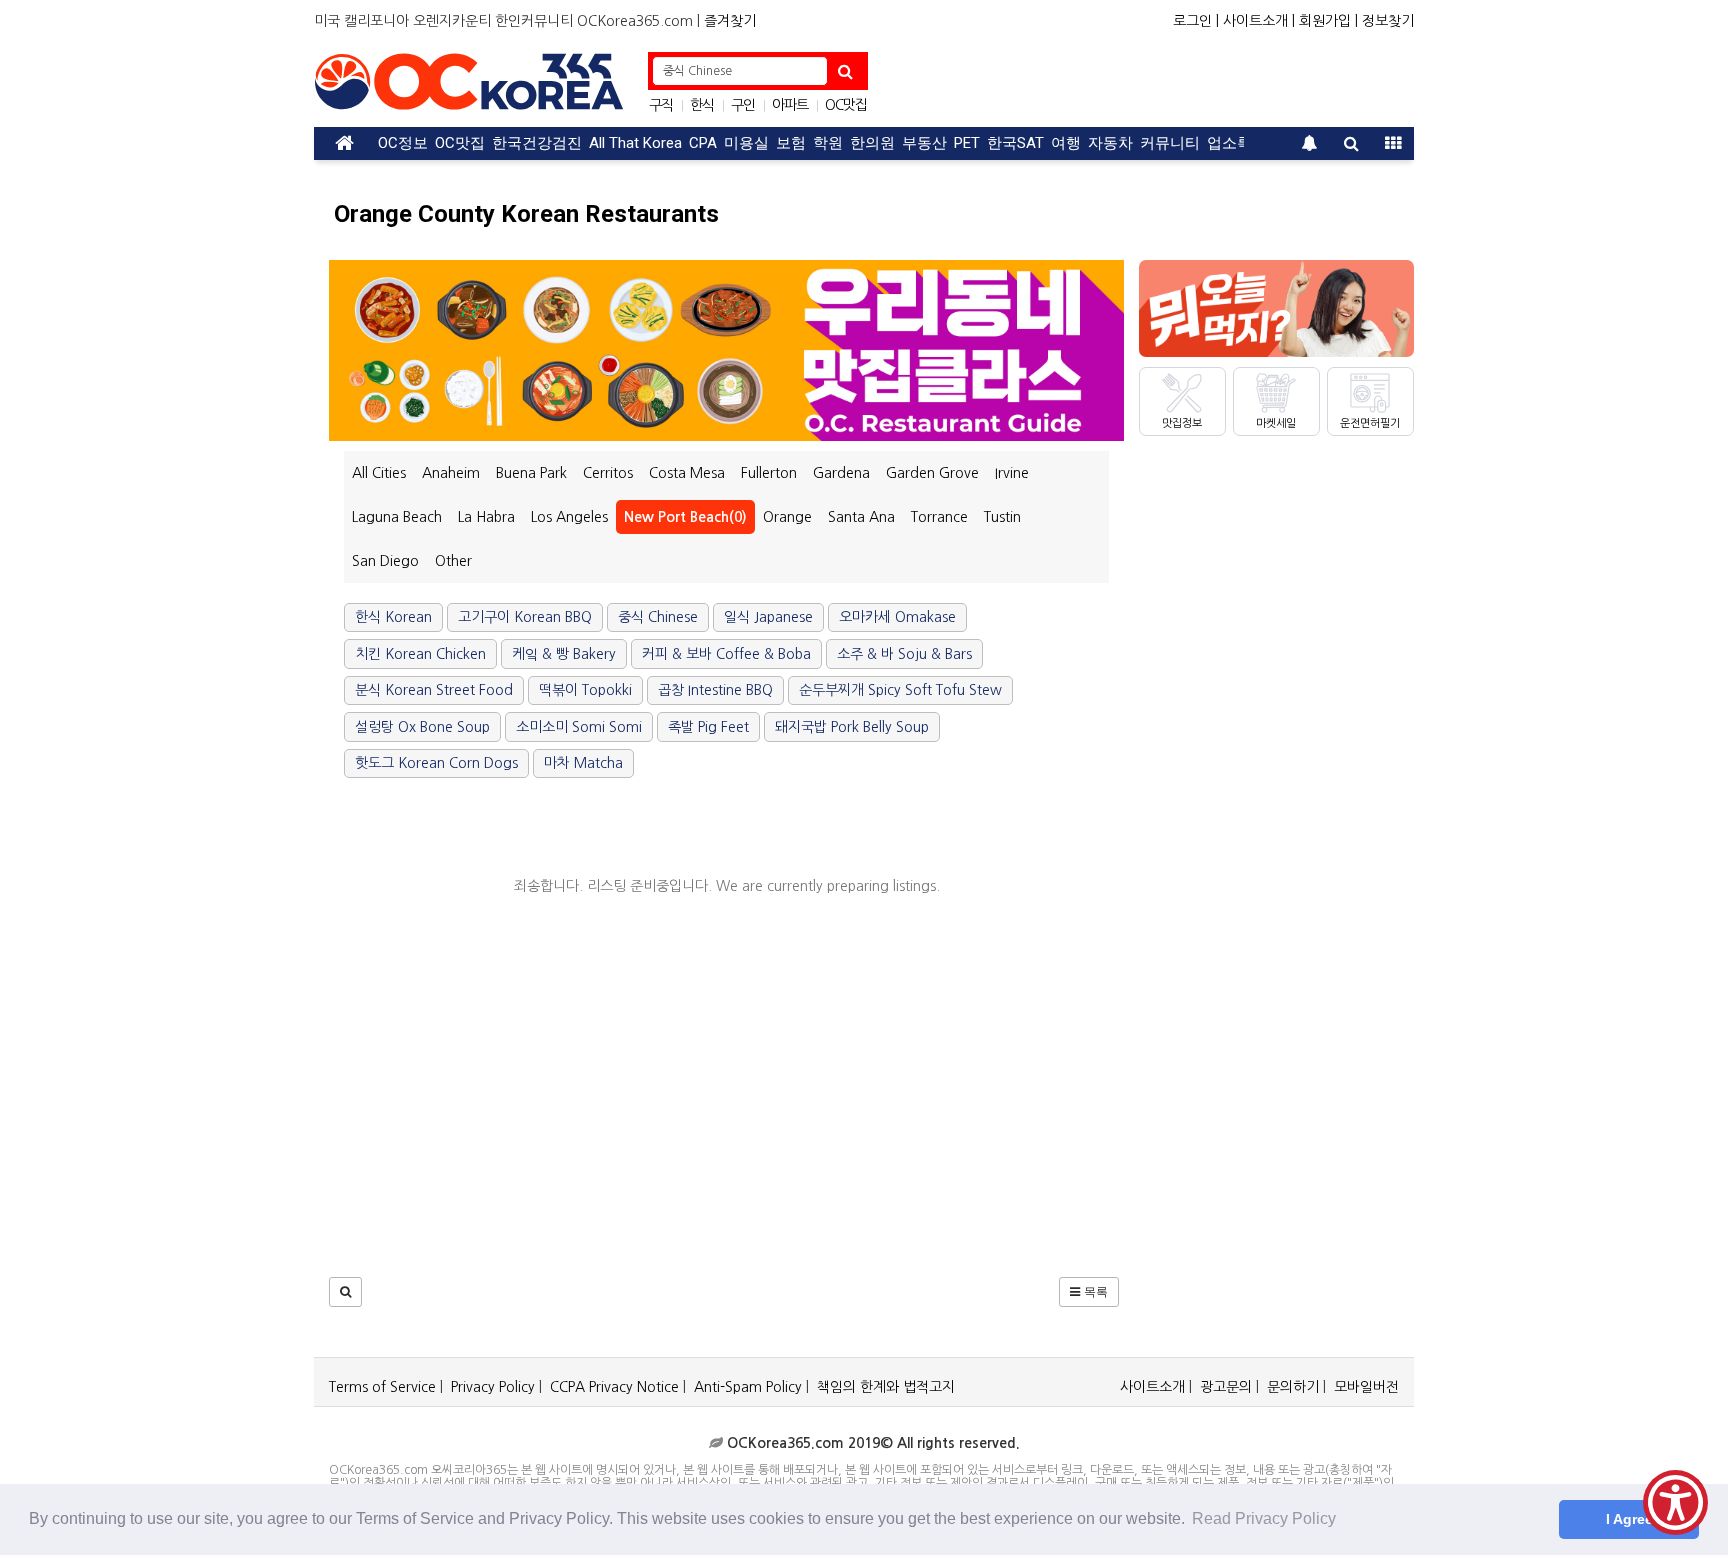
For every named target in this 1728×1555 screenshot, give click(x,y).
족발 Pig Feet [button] (708, 727)
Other (453, 561)
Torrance (939, 517)
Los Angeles (569, 517)
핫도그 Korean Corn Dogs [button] (436, 763)
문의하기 (1293, 1387)
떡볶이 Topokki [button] (585, 690)
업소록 (1229, 143)
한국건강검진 (537, 143)
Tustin (1002, 517)
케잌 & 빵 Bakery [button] (564, 654)
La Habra (486, 517)
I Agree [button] (1629, 1519)
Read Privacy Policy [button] (1264, 1518)
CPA (703, 143)
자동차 (1110, 143)
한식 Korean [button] (393, 617)
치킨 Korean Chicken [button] (420, 654)
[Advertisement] (1144, 82)
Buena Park (531, 473)
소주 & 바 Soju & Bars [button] (904, 654)
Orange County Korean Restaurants (526, 214)
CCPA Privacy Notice (614, 1387)
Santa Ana (861, 517)
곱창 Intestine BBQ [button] (715, 690)
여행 (1066, 143)
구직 (661, 105)
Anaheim (451, 473)
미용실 (746, 143)
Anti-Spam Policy (748, 1387)
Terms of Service (382, 1387)
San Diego (385, 561)
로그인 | (1196, 21)
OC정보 (403, 143)
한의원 (872, 143)
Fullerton (769, 473)
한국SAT (1015, 143)
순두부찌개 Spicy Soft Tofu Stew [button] (900, 690)
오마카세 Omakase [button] (897, 617)
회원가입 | (1328, 21)
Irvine (1012, 473)
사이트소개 (1152, 1387)
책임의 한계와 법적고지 (886, 1387)
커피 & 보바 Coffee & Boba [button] (726, 654)
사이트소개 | (1259, 21)
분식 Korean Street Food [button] (434, 690)
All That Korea (635, 143)
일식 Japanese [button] (768, 617)
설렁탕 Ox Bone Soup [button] (422, 727)
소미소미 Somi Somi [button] (579, 727)
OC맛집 (846, 105)
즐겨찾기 (730, 21)
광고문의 (1226, 1387)
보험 (791, 143)
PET (967, 143)
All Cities (379, 473)
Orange (787, 517)
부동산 (924, 143)
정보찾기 (1388, 21)
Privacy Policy (493, 1387)
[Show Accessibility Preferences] (1675, 1502)
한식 (702, 105)
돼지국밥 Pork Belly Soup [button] (852, 727)
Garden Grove (932, 473)
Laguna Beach (397, 517)
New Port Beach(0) (685, 517)
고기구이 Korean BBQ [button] (525, 617)
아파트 (790, 105)
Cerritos (608, 473)
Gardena (841, 473)
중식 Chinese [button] (658, 617)
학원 (828, 143)
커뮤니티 (1170, 143)
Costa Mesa (687, 473)
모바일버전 (1366, 1387)
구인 (743, 105)
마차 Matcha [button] (583, 763)
